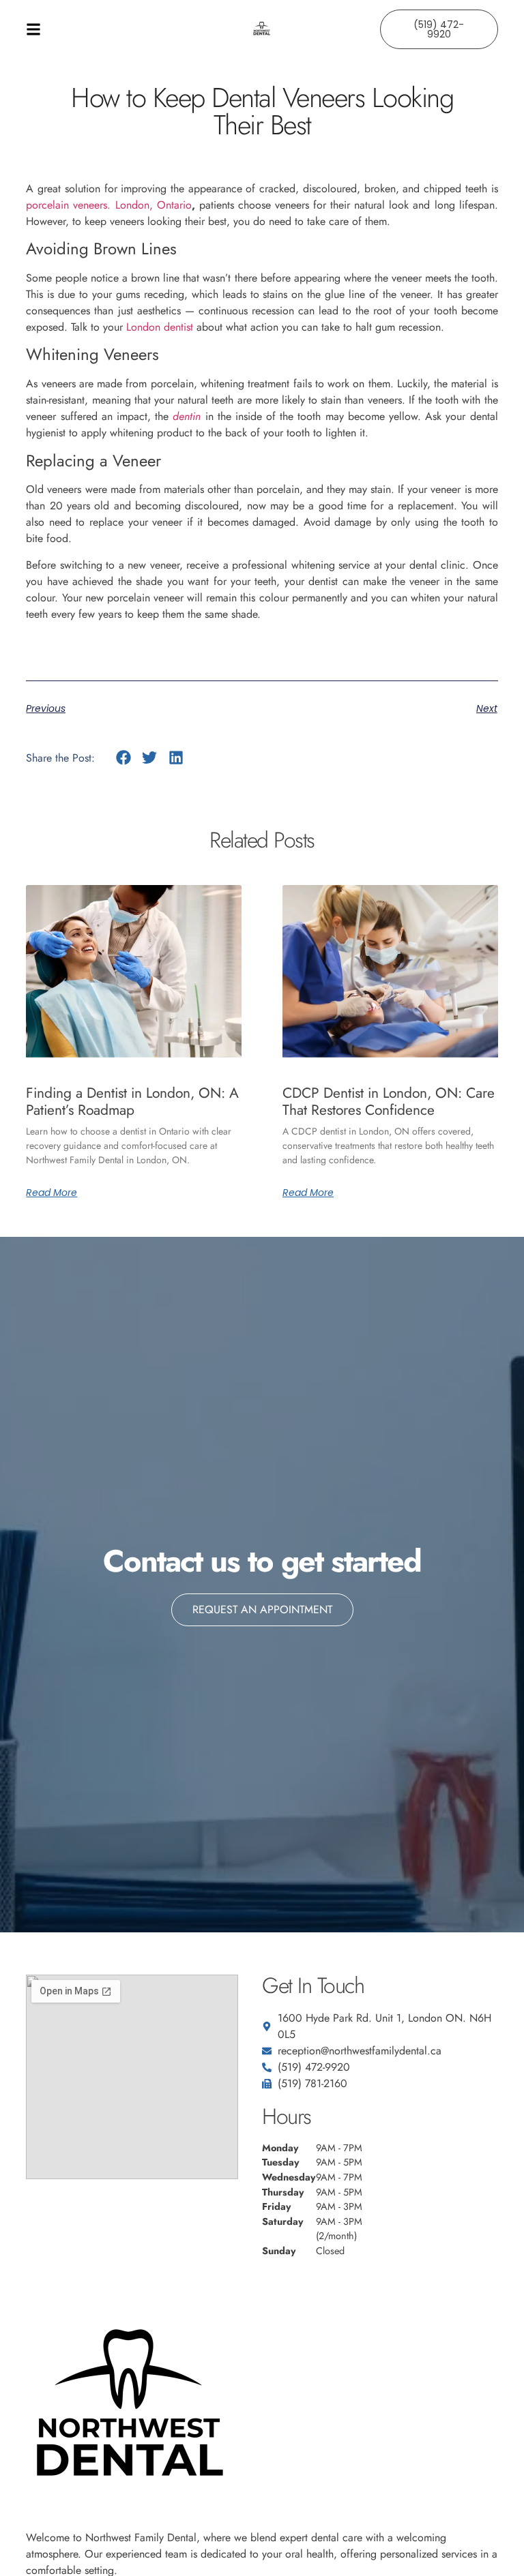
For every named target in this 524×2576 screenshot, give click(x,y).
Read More (52, 1193)
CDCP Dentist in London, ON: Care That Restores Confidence (389, 1102)
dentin (187, 416)
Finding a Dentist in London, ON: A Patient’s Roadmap (132, 1102)
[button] (123, 758)
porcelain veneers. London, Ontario (108, 205)
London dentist (160, 327)
